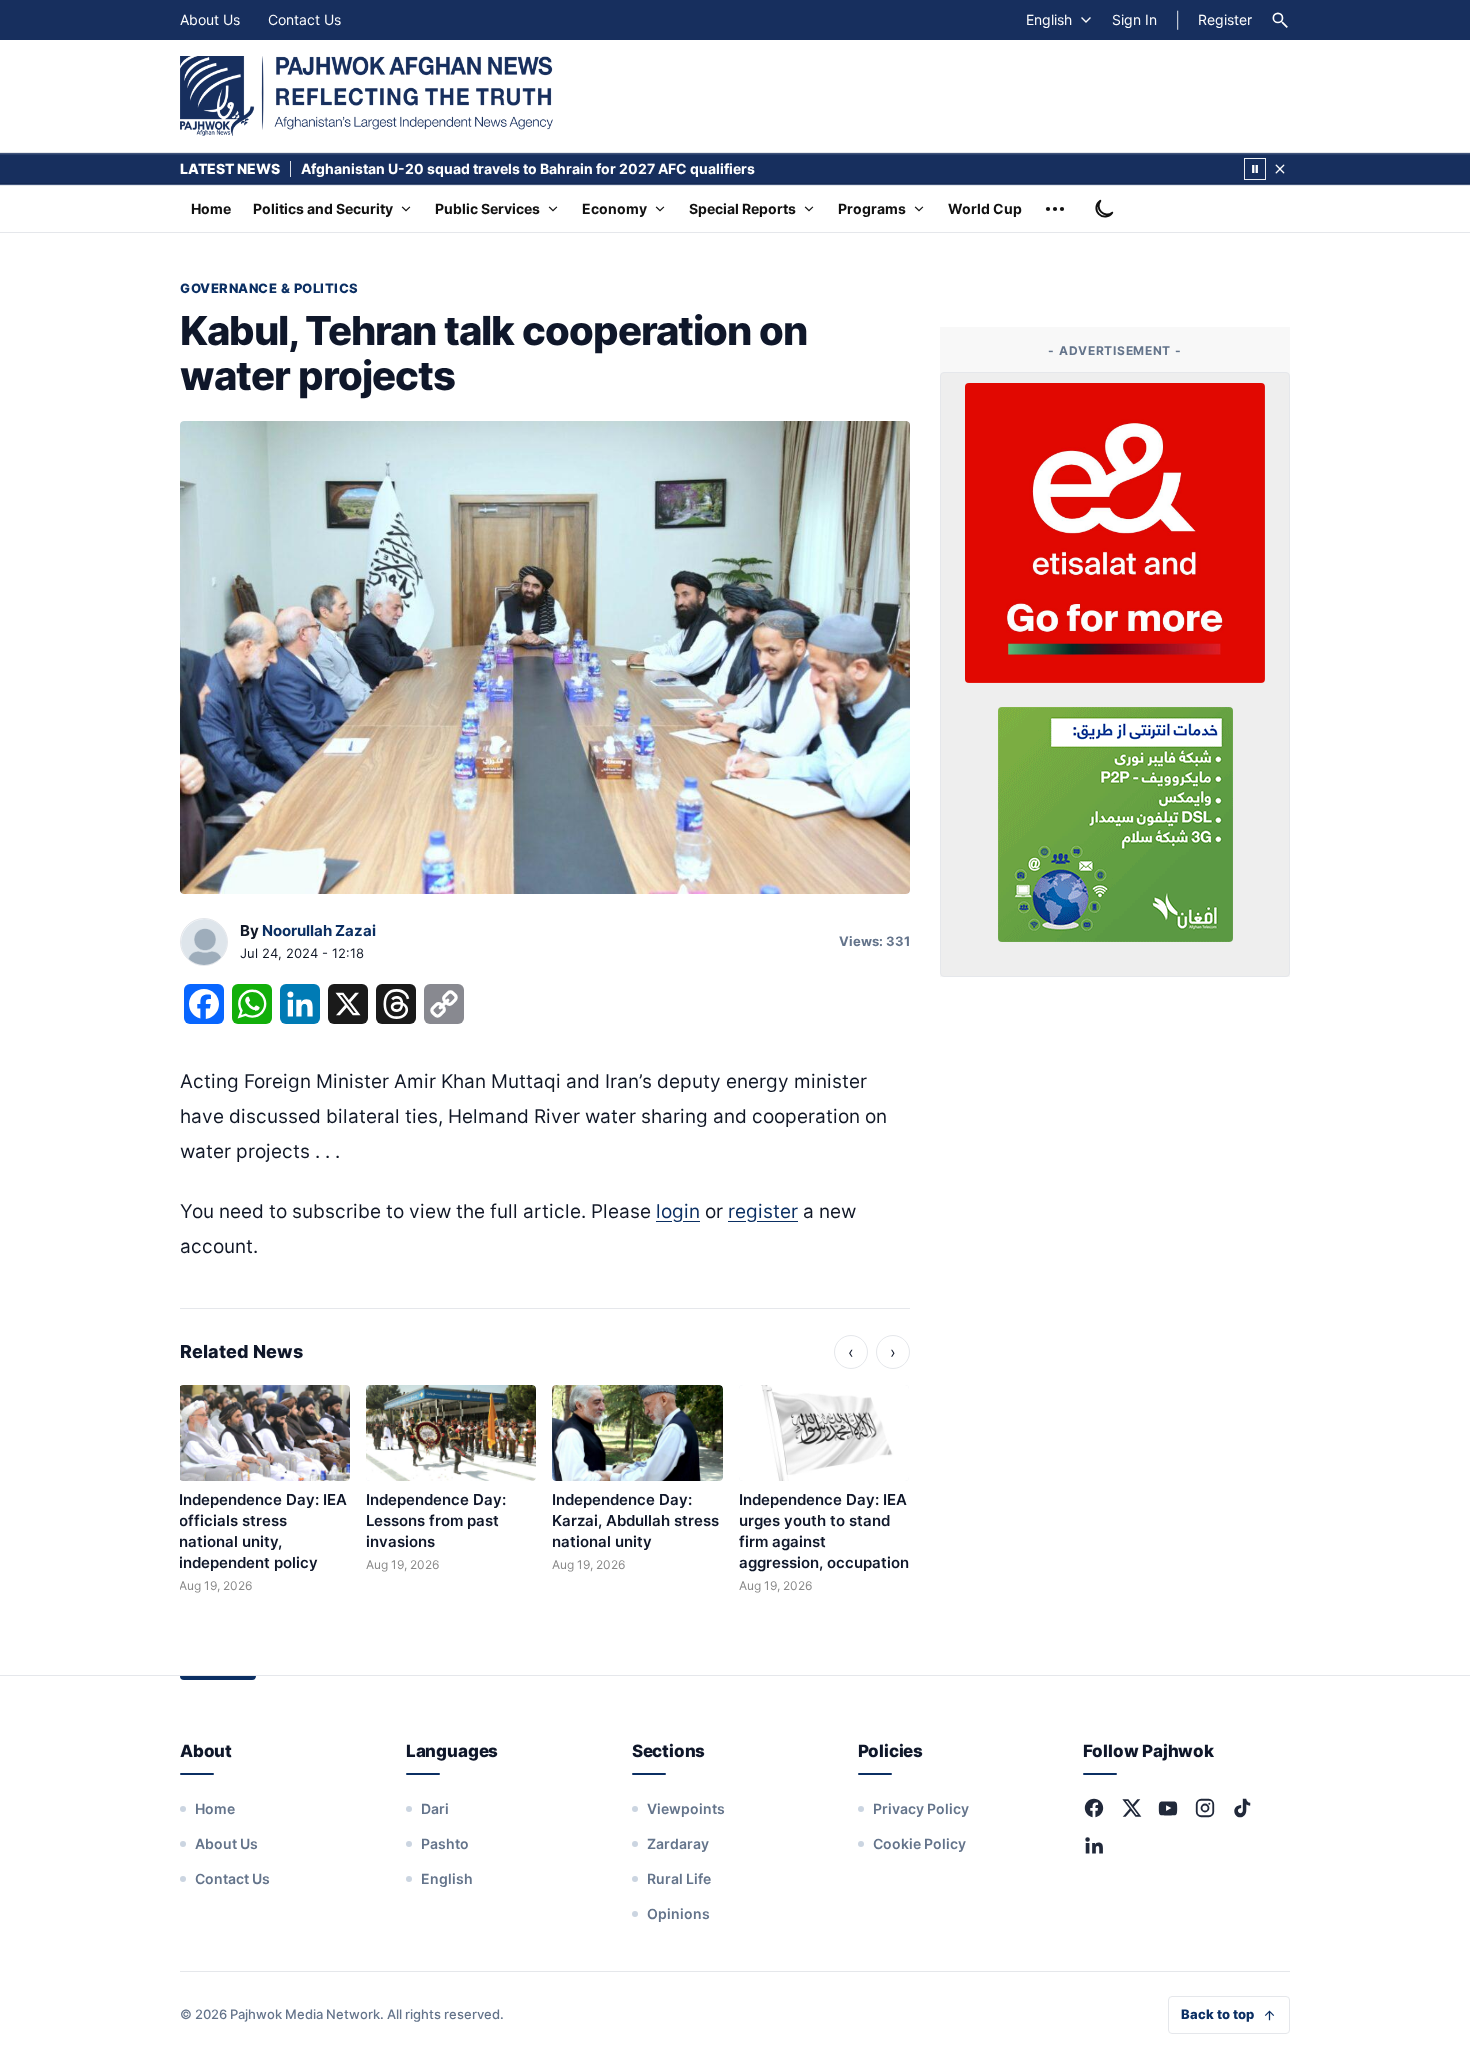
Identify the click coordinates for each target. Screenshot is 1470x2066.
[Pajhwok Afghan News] (366, 96)
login (678, 1211)
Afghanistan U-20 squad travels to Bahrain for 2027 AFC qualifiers (528, 168)
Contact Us (304, 19)
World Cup (985, 208)
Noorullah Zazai (319, 930)
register (763, 1211)
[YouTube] (1168, 1808)
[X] (1131, 1808)
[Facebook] (1094, 1808)
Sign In (1134, 19)
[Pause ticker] (1255, 169)
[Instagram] (1205, 1808)
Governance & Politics (269, 288)
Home (211, 208)
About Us (210, 19)
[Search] (1280, 20)
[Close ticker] (1280, 169)
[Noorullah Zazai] (204, 943)
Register (1225, 19)
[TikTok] (1242, 1808)
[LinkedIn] (1094, 1845)
